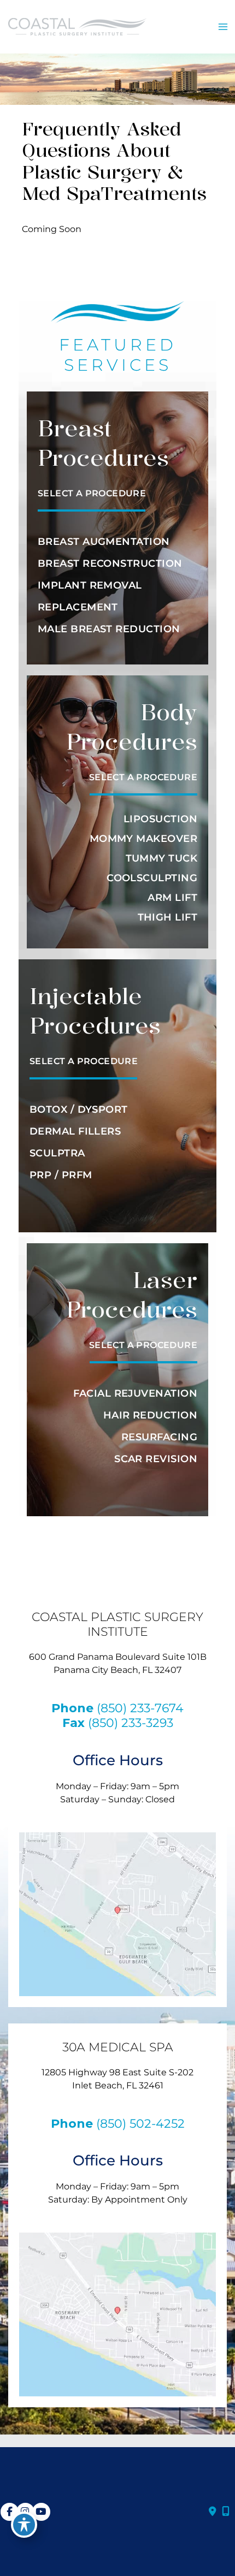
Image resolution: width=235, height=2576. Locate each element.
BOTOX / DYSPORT (79, 1109)
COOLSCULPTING (152, 878)
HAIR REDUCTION (150, 1415)
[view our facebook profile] (10, 2512)
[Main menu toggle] (223, 27)
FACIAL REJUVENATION (135, 1393)
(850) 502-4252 (140, 2123)
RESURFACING (159, 1437)
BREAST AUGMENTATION (104, 542)
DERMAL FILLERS (75, 1131)
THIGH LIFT (168, 917)
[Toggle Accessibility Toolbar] (24, 2525)
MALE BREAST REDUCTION (109, 629)
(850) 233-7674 (140, 1708)
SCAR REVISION (156, 1459)
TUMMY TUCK (162, 858)
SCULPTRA (57, 1153)
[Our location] (226, 2512)
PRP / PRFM (61, 1175)
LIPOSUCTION (160, 819)
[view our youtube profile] (41, 2512)
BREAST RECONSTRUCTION (110, 563)
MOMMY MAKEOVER (143, 839)
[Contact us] (213, 2512)
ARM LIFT (172, 898)
